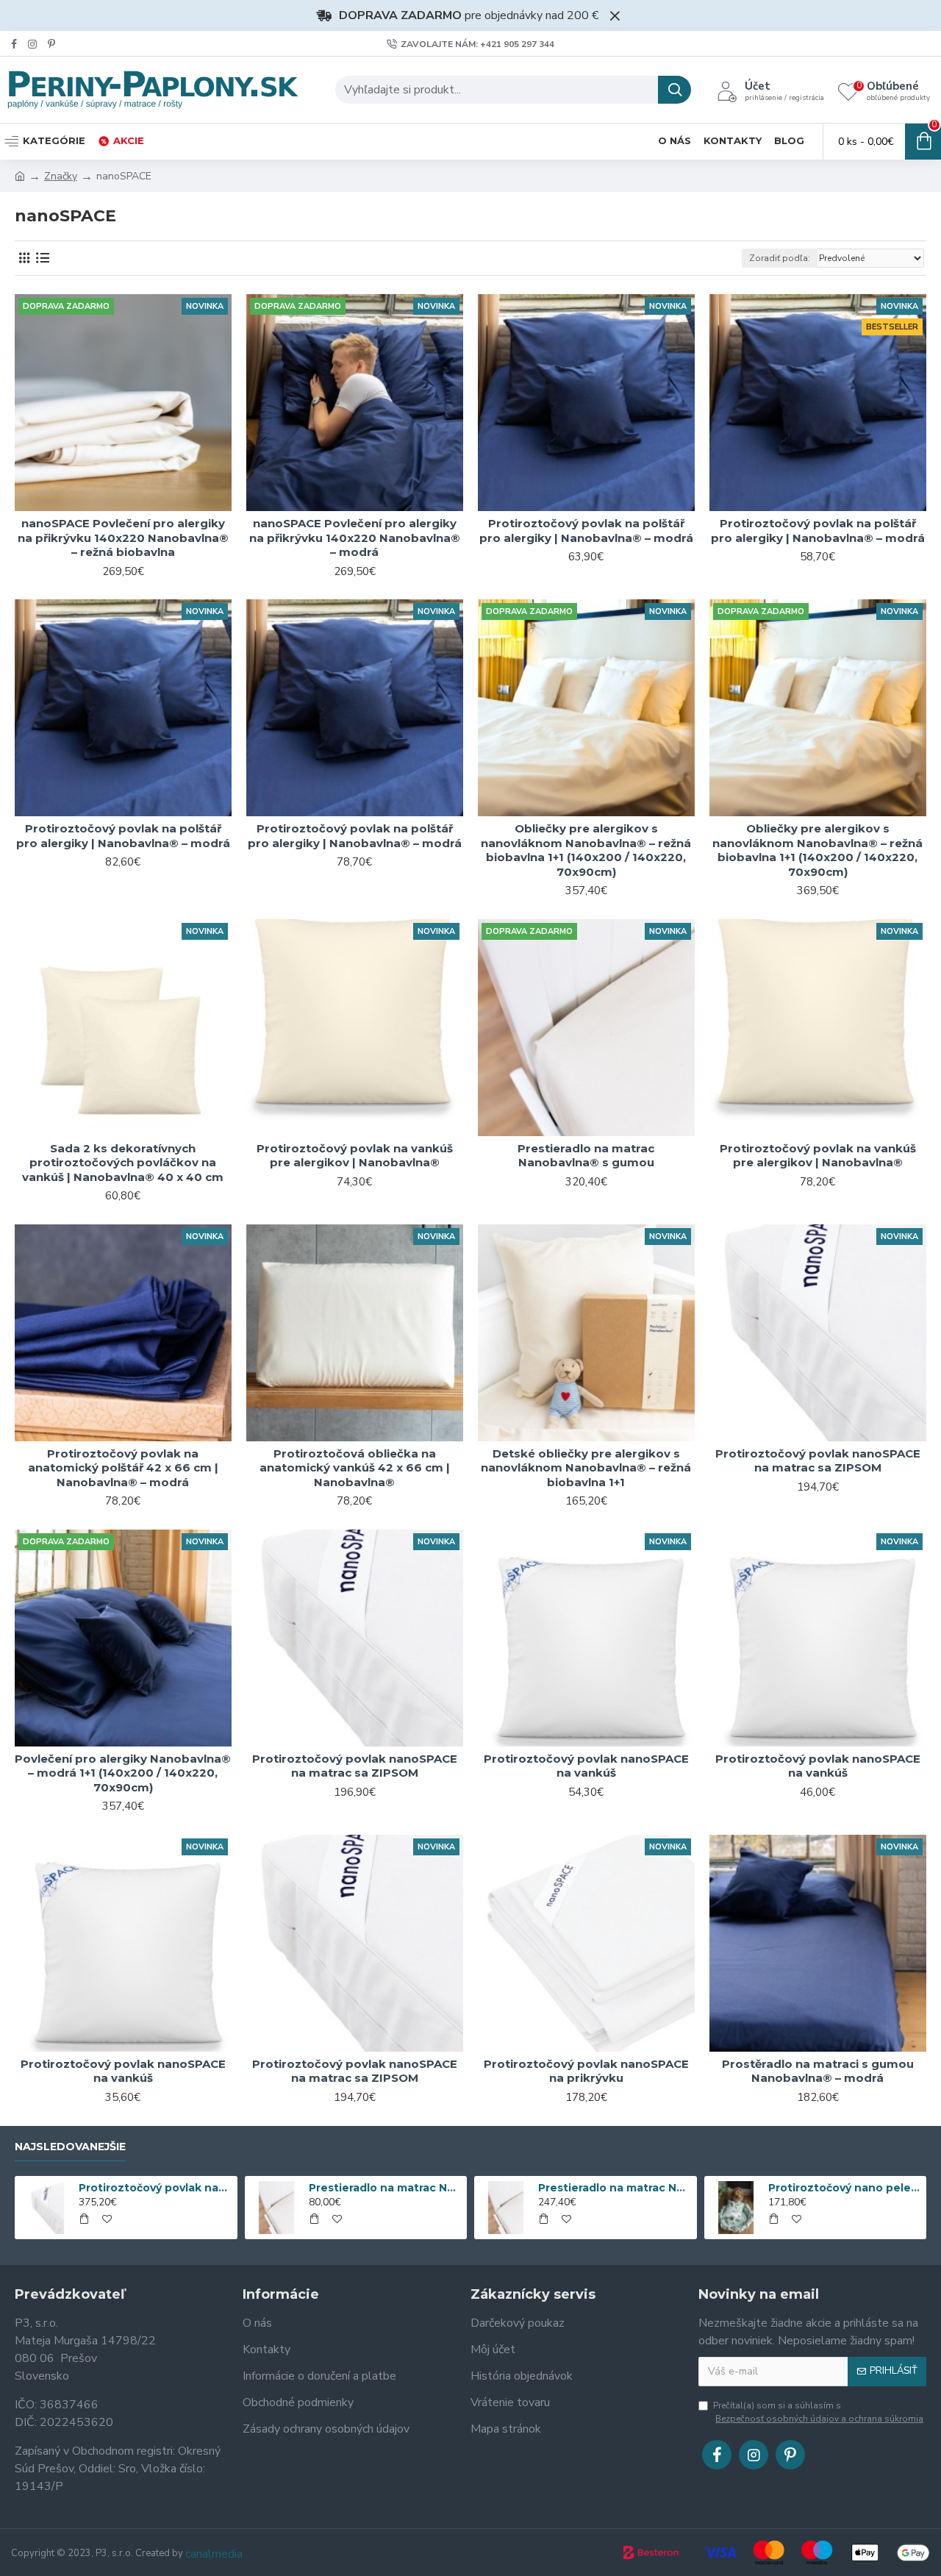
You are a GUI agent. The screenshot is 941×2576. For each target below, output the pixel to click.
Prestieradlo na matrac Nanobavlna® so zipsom (615, 2188)
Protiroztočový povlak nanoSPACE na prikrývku (586, 2071)
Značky (61, 176)
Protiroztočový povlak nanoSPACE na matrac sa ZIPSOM (818, 1461)
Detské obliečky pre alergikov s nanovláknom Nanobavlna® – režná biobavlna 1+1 (586, 1468)
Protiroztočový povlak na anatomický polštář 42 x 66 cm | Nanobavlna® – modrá (123, 1468)
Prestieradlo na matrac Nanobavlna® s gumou (586, 1156)
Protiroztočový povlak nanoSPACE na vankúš (586, 1766)
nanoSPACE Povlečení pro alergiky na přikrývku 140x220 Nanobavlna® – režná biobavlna (123, 538)
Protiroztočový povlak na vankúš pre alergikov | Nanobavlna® (355, 1156)
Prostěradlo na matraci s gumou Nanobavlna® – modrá (818, 2071)
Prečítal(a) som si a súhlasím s (818, 2412)
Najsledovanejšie (70, 2147)
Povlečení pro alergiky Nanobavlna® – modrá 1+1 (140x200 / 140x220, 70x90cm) (123, 1773)
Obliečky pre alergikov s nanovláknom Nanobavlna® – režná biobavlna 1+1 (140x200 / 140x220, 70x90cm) (586, 850)
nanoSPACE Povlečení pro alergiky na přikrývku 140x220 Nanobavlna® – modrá (355, 538)
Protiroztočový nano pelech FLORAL (845, 2188)
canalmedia (214, 2554)
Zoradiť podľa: (780, 258)
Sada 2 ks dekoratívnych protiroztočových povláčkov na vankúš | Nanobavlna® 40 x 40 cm (123, 1163)
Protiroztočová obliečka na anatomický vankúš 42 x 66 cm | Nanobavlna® (355, 1468)
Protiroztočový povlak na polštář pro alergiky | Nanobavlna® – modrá (586, 531)
